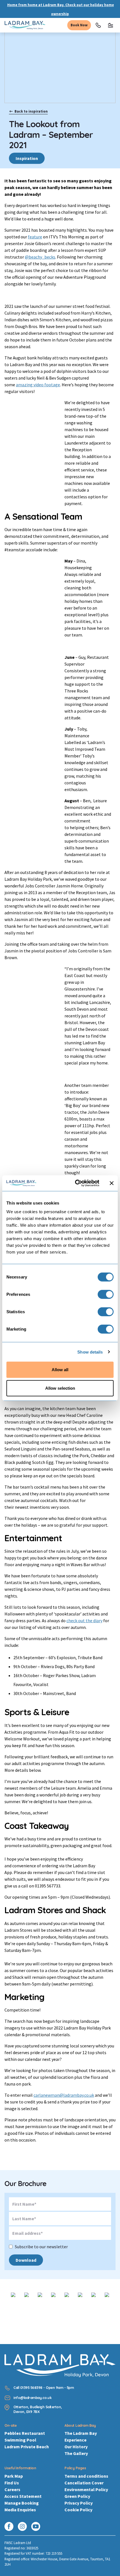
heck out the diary (85, 1621)
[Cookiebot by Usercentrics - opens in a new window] (75, 1183)
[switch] (106, 1294)
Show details (90, 1352)
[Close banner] (112, 1183)
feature (35, 237)
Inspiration (27, 158)
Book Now (79, 25)
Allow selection (60, 1388)
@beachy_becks (40, 257)
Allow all (60, 1370)
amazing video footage (38, 385)
